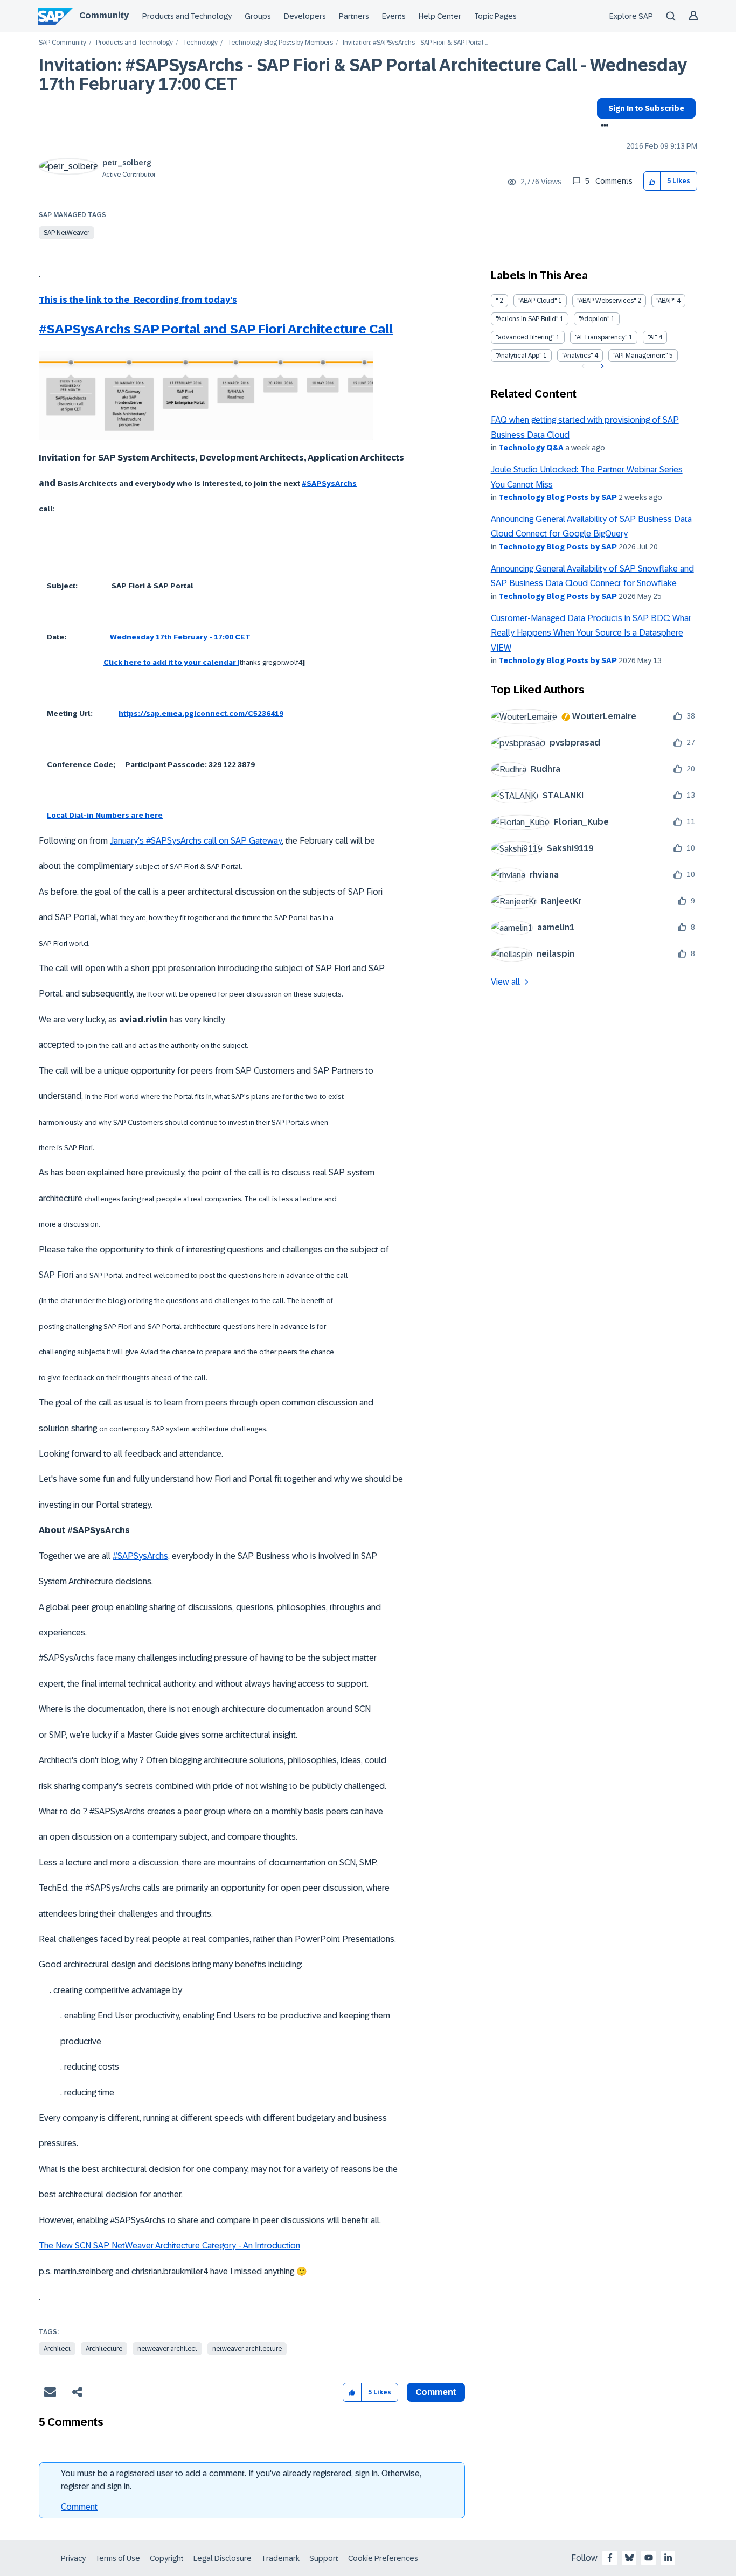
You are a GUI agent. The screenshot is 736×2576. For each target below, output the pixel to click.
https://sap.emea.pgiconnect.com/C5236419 (201, 713)
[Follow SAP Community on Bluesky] (629, 2558)
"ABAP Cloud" (537, 301)
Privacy (73, 2558)
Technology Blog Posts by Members (280, 43)
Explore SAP (631, 16)
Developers (305, 16)
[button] (652, 181)
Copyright (167, 2558)
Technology (200, 43)
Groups (258, 16)
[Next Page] (601, 366)
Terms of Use (118, 2558)
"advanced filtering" (525, 337)
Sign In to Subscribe (646, 108)
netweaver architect (167, 2349)
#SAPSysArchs (329, 483)
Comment (79, 2507)
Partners (354, 16)
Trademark (280, 2558)
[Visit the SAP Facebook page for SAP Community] (610, 2558)
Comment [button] (436, 2392)
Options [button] (603, 127)
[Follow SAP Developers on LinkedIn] (668, 2558)
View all (505, 982)
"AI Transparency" (601, 337)
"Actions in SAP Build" (527, 319)
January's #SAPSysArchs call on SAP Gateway (196, 841)
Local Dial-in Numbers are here (105, 815)
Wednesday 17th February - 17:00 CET (180, 637)
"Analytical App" (519, 356)
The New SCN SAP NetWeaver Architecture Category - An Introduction (169, 2246)
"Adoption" (594, 319)
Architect (57, 2349)
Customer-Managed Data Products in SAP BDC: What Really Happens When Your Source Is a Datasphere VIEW (591, 633)
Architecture (104, 2349)
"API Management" (640, 356)
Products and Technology (187, 16)
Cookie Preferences (383, 2558)
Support (324, 2558)
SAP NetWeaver (67, 233)
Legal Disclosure (223, 2558)
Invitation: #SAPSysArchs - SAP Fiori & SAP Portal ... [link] (415, 43)
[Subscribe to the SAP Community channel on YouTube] (649, 2558)
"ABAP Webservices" (606, 301)
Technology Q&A (531, 448)
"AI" (652, 337)
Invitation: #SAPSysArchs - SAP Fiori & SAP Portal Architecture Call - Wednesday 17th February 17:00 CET (363, 75)
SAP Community (63, 43)
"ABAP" (666, 301)
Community (104, 15)
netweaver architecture (247, 2349)
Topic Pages (495, 16)
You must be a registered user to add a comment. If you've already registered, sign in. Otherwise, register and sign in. (241, 2480)
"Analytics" (577, 356)
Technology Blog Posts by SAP (558, 497)
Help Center (440, 16)
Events (394, 16)
